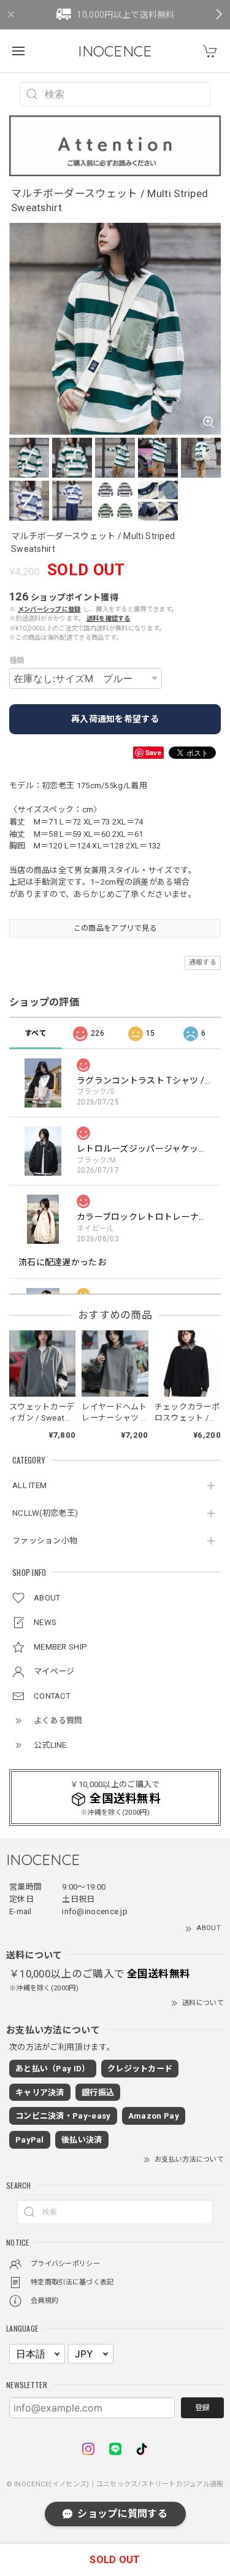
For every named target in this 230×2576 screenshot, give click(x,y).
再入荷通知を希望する (115, 719)
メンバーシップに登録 (49, 609)
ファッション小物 (45, 1541)
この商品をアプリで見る (115, 928)
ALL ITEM (29, 1485)
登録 (202, 2408)
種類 (17, 661)
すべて (36, 1033)
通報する (203, 962)
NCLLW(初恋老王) (45, 1513)
